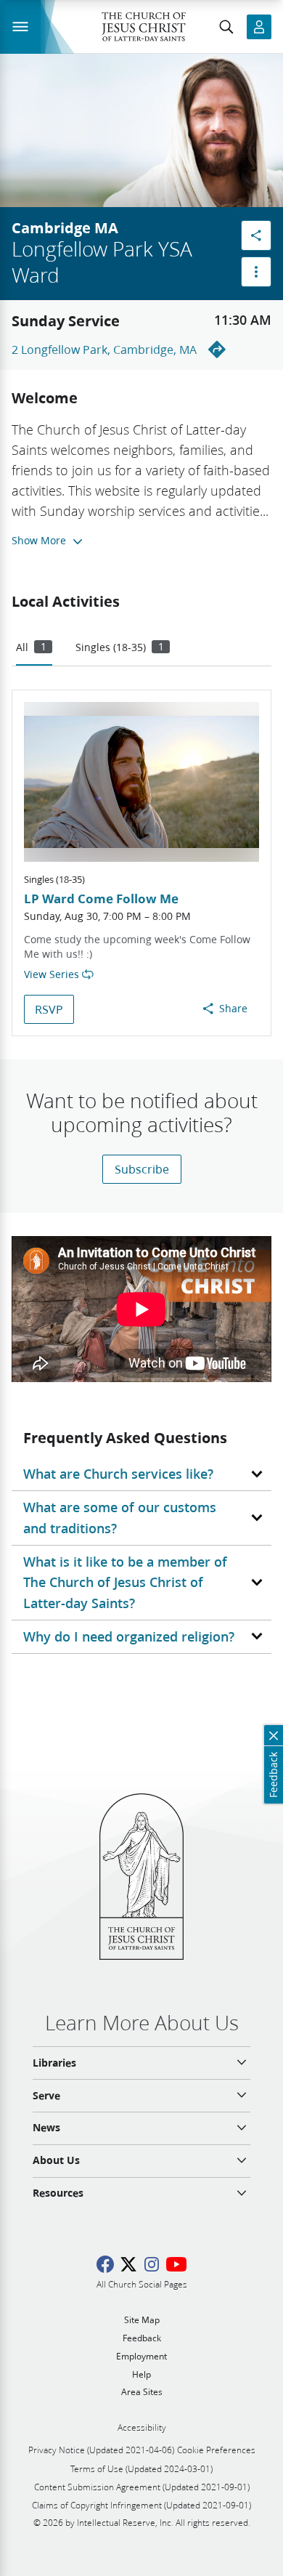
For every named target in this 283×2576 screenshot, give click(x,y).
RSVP (49, 1009)
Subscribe (142, 1169)
